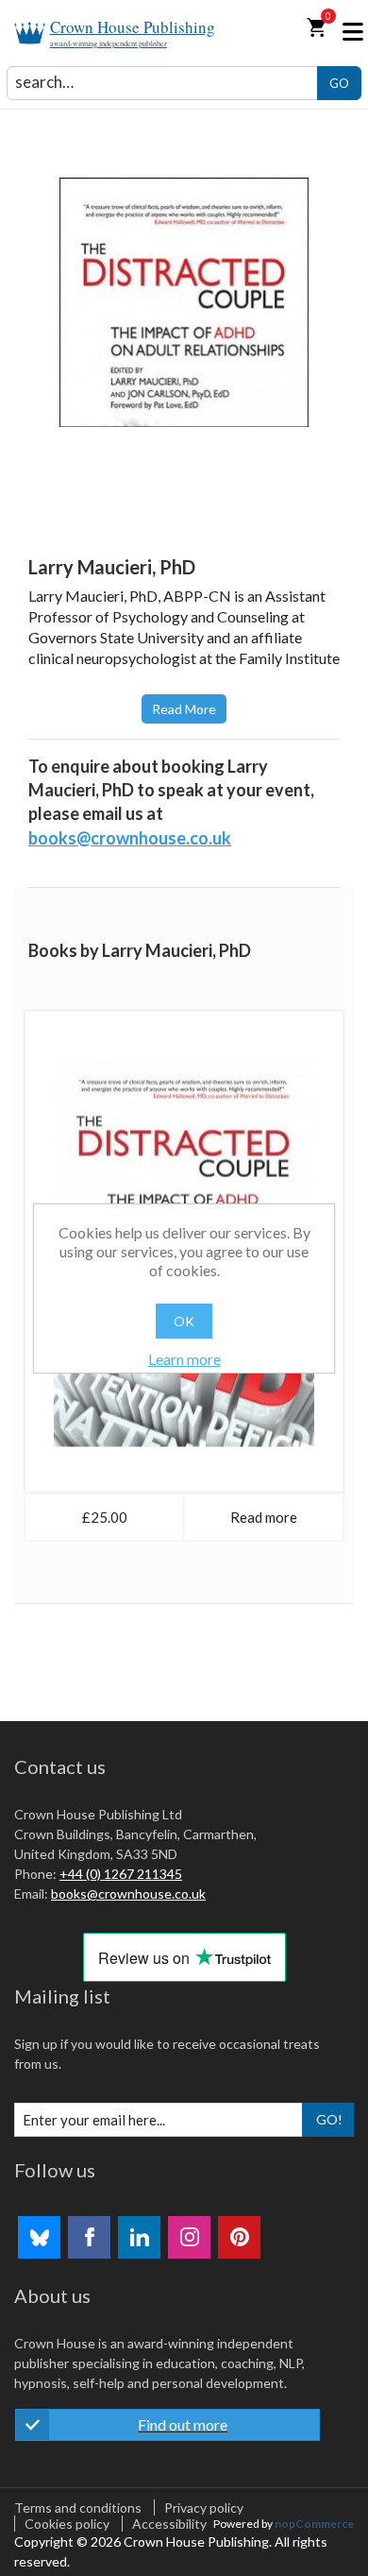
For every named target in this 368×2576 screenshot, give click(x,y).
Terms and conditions (78, 2508)
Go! (329, 2119)
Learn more (184, 1359)
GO (339, 83)
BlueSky (39, 2237)
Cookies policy (67, 2524)
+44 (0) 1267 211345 (121, 1874)
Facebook (89, 2237)
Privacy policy (204, 2508)
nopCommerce (314, 2524)
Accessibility (169, 2524)
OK (184, 1321)
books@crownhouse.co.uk (130, 838)
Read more (184, 709)
